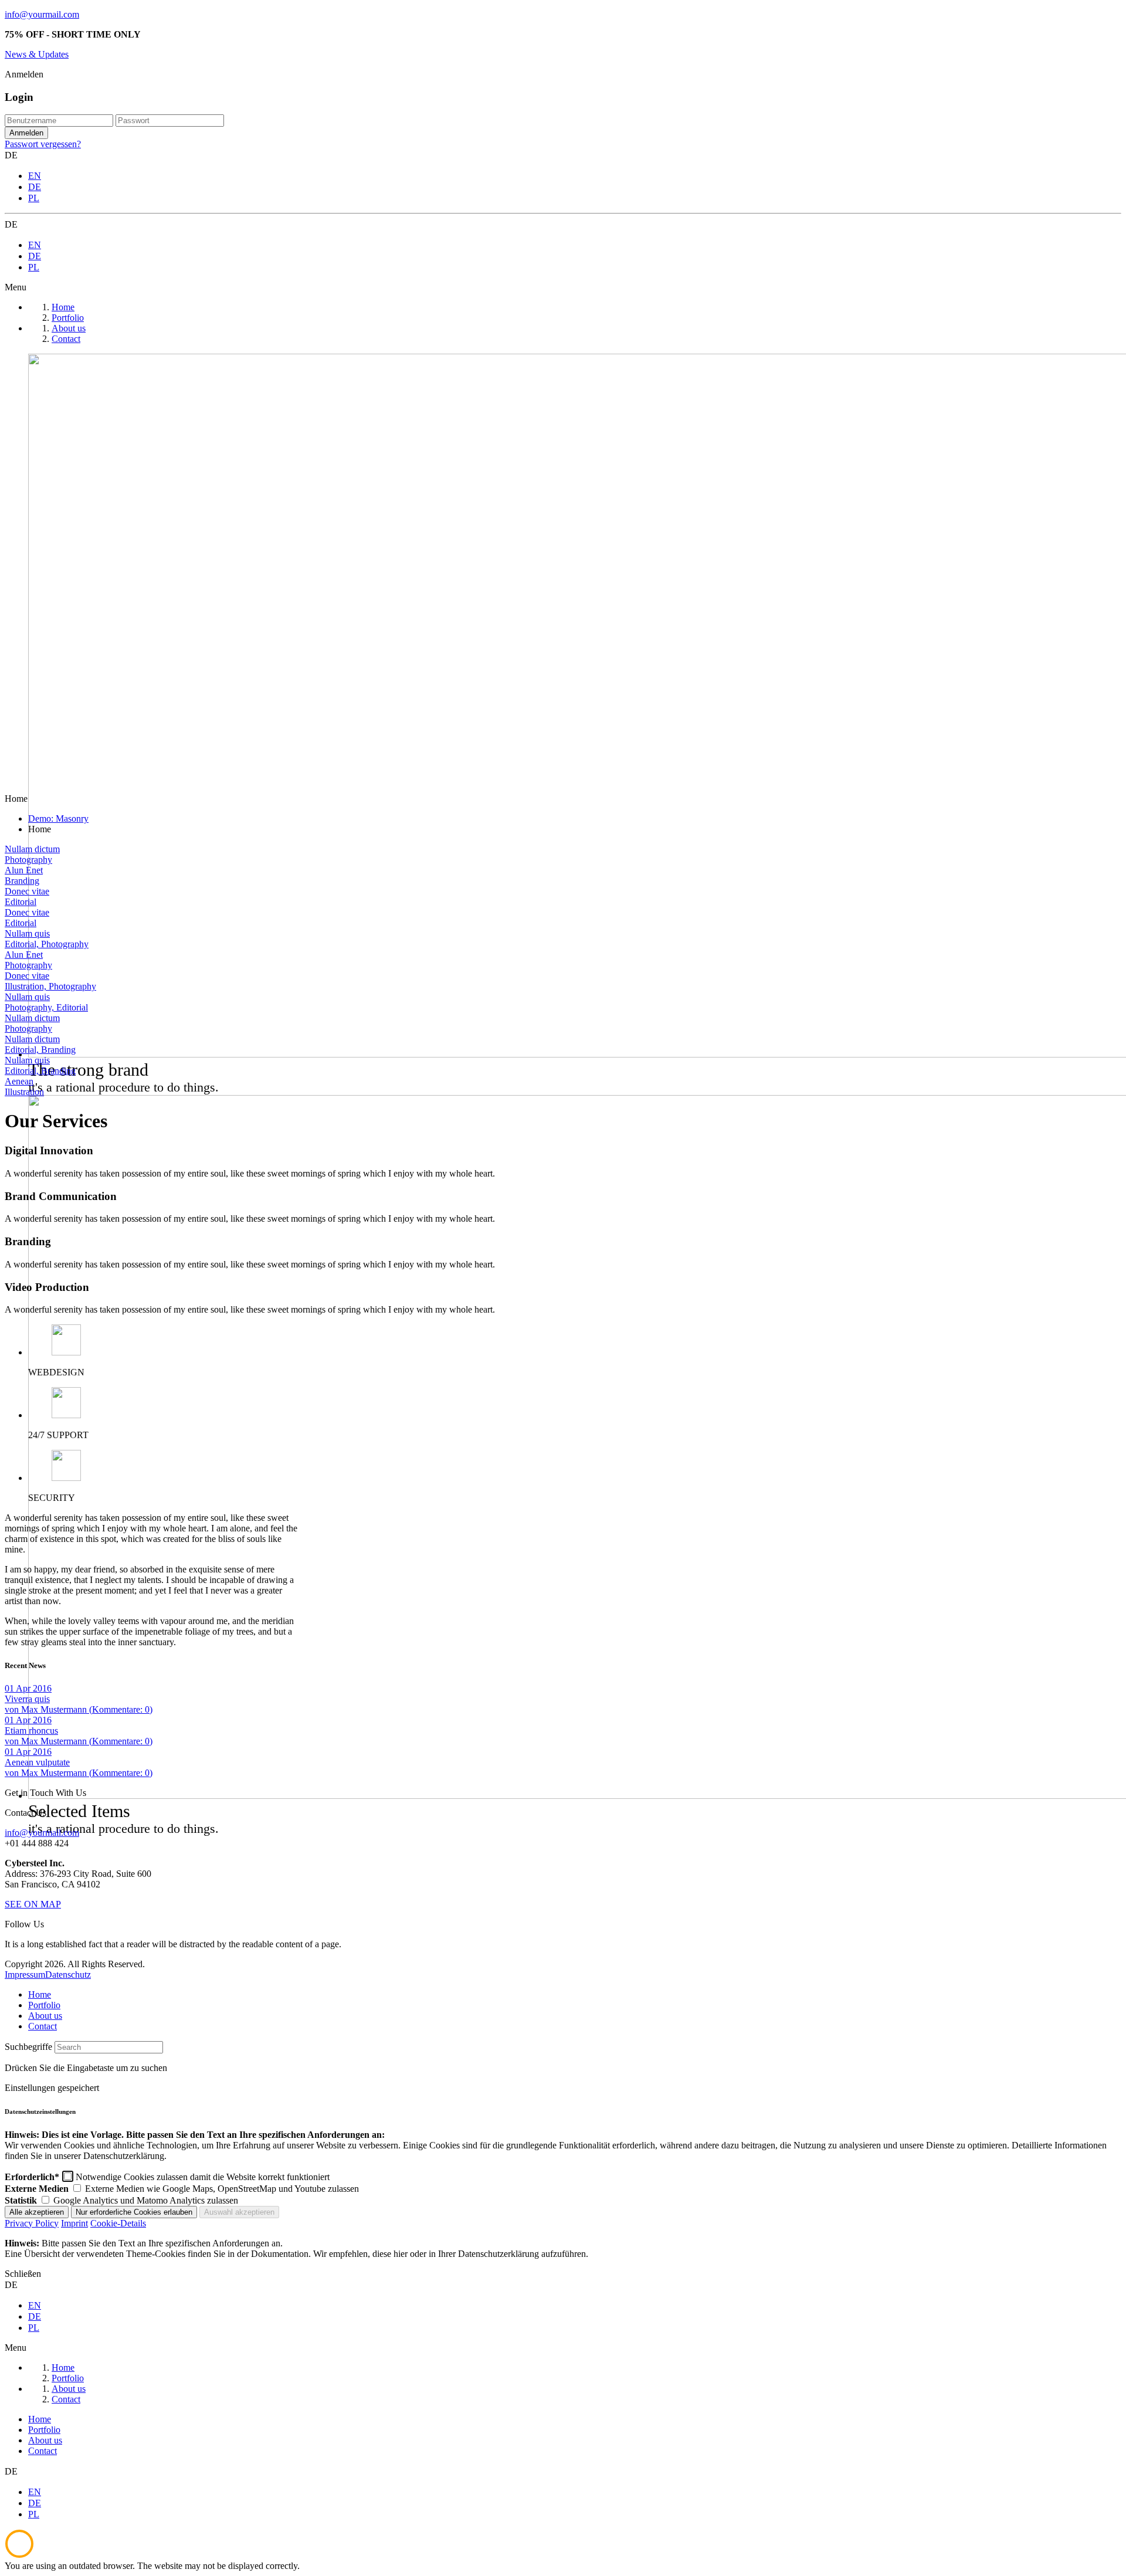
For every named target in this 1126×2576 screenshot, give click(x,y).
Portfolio (44, 2005)
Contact (43, 2026)
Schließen (23, 2274)
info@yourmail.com (42, 14)
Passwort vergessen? (43, 144)
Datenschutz (68, 1975)
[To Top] (19, 2555)
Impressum (25, 1975)
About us (45, 2016)
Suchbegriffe (28, 2047)
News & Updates (37, 54)
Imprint (74, 2223)
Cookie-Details (118, 2223)
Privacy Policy (32, 2223)
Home (40, 1994)
